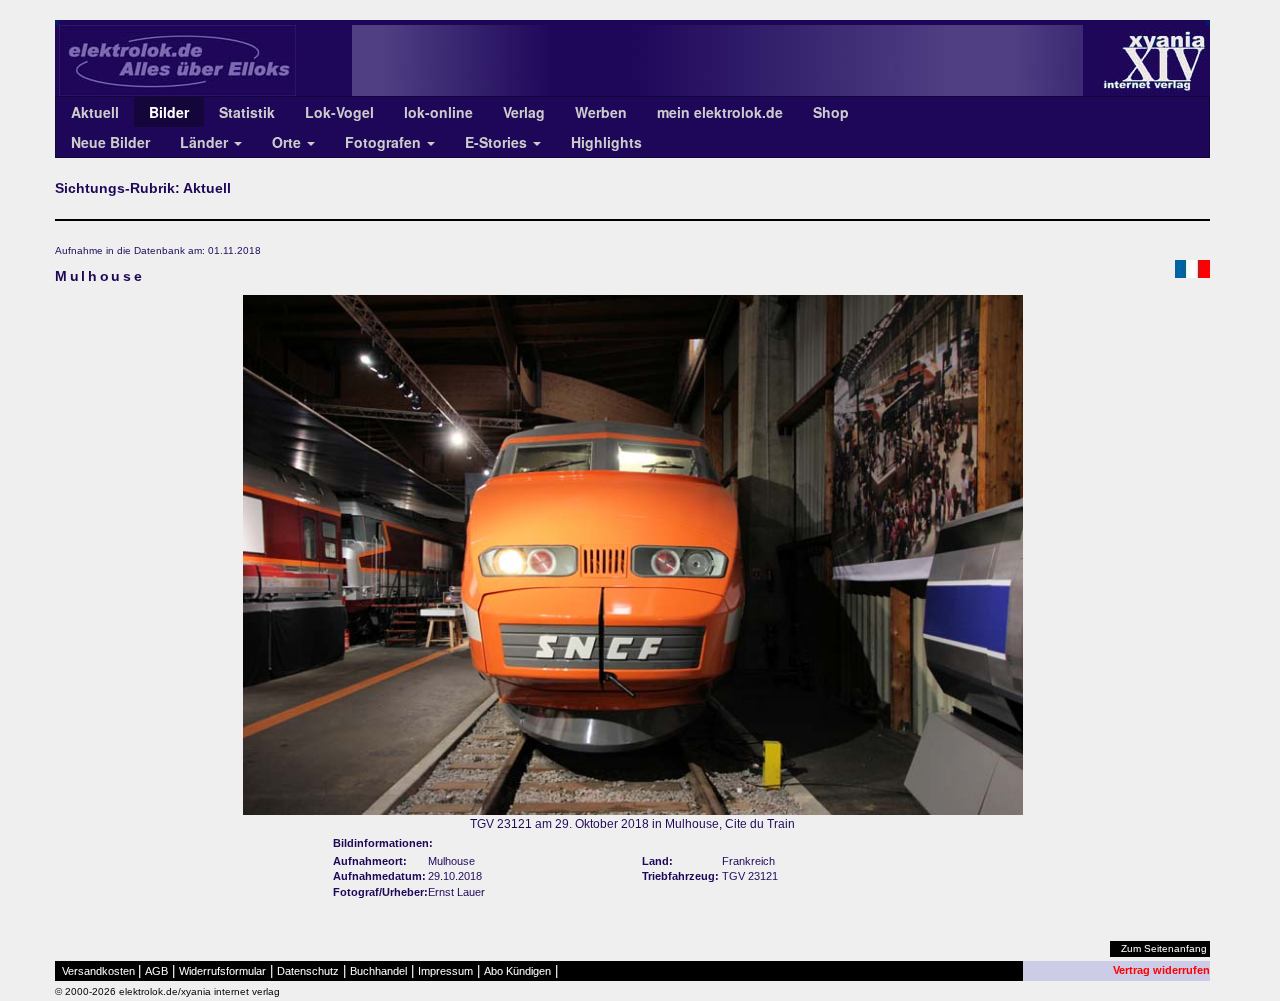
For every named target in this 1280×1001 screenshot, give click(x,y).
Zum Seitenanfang (1164, 948)
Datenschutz (308, 971)
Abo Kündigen (517, 971)
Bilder (169, 112)
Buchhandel (378, 971)
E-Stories (498, 142)
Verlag (524, 112)
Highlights (606, 142)
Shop (831, 112)
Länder (206, 142)
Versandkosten (98, 971)
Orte (288, 142)
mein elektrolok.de (720, 112)
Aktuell (95, 112)
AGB (156, 971)
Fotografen (385, 142)
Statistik (247, 112)
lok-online (438, 112)
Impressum (445, 971)
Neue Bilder (110, 142)
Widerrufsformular (222, 971)
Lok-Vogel (339, 112)
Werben (601, 112)
